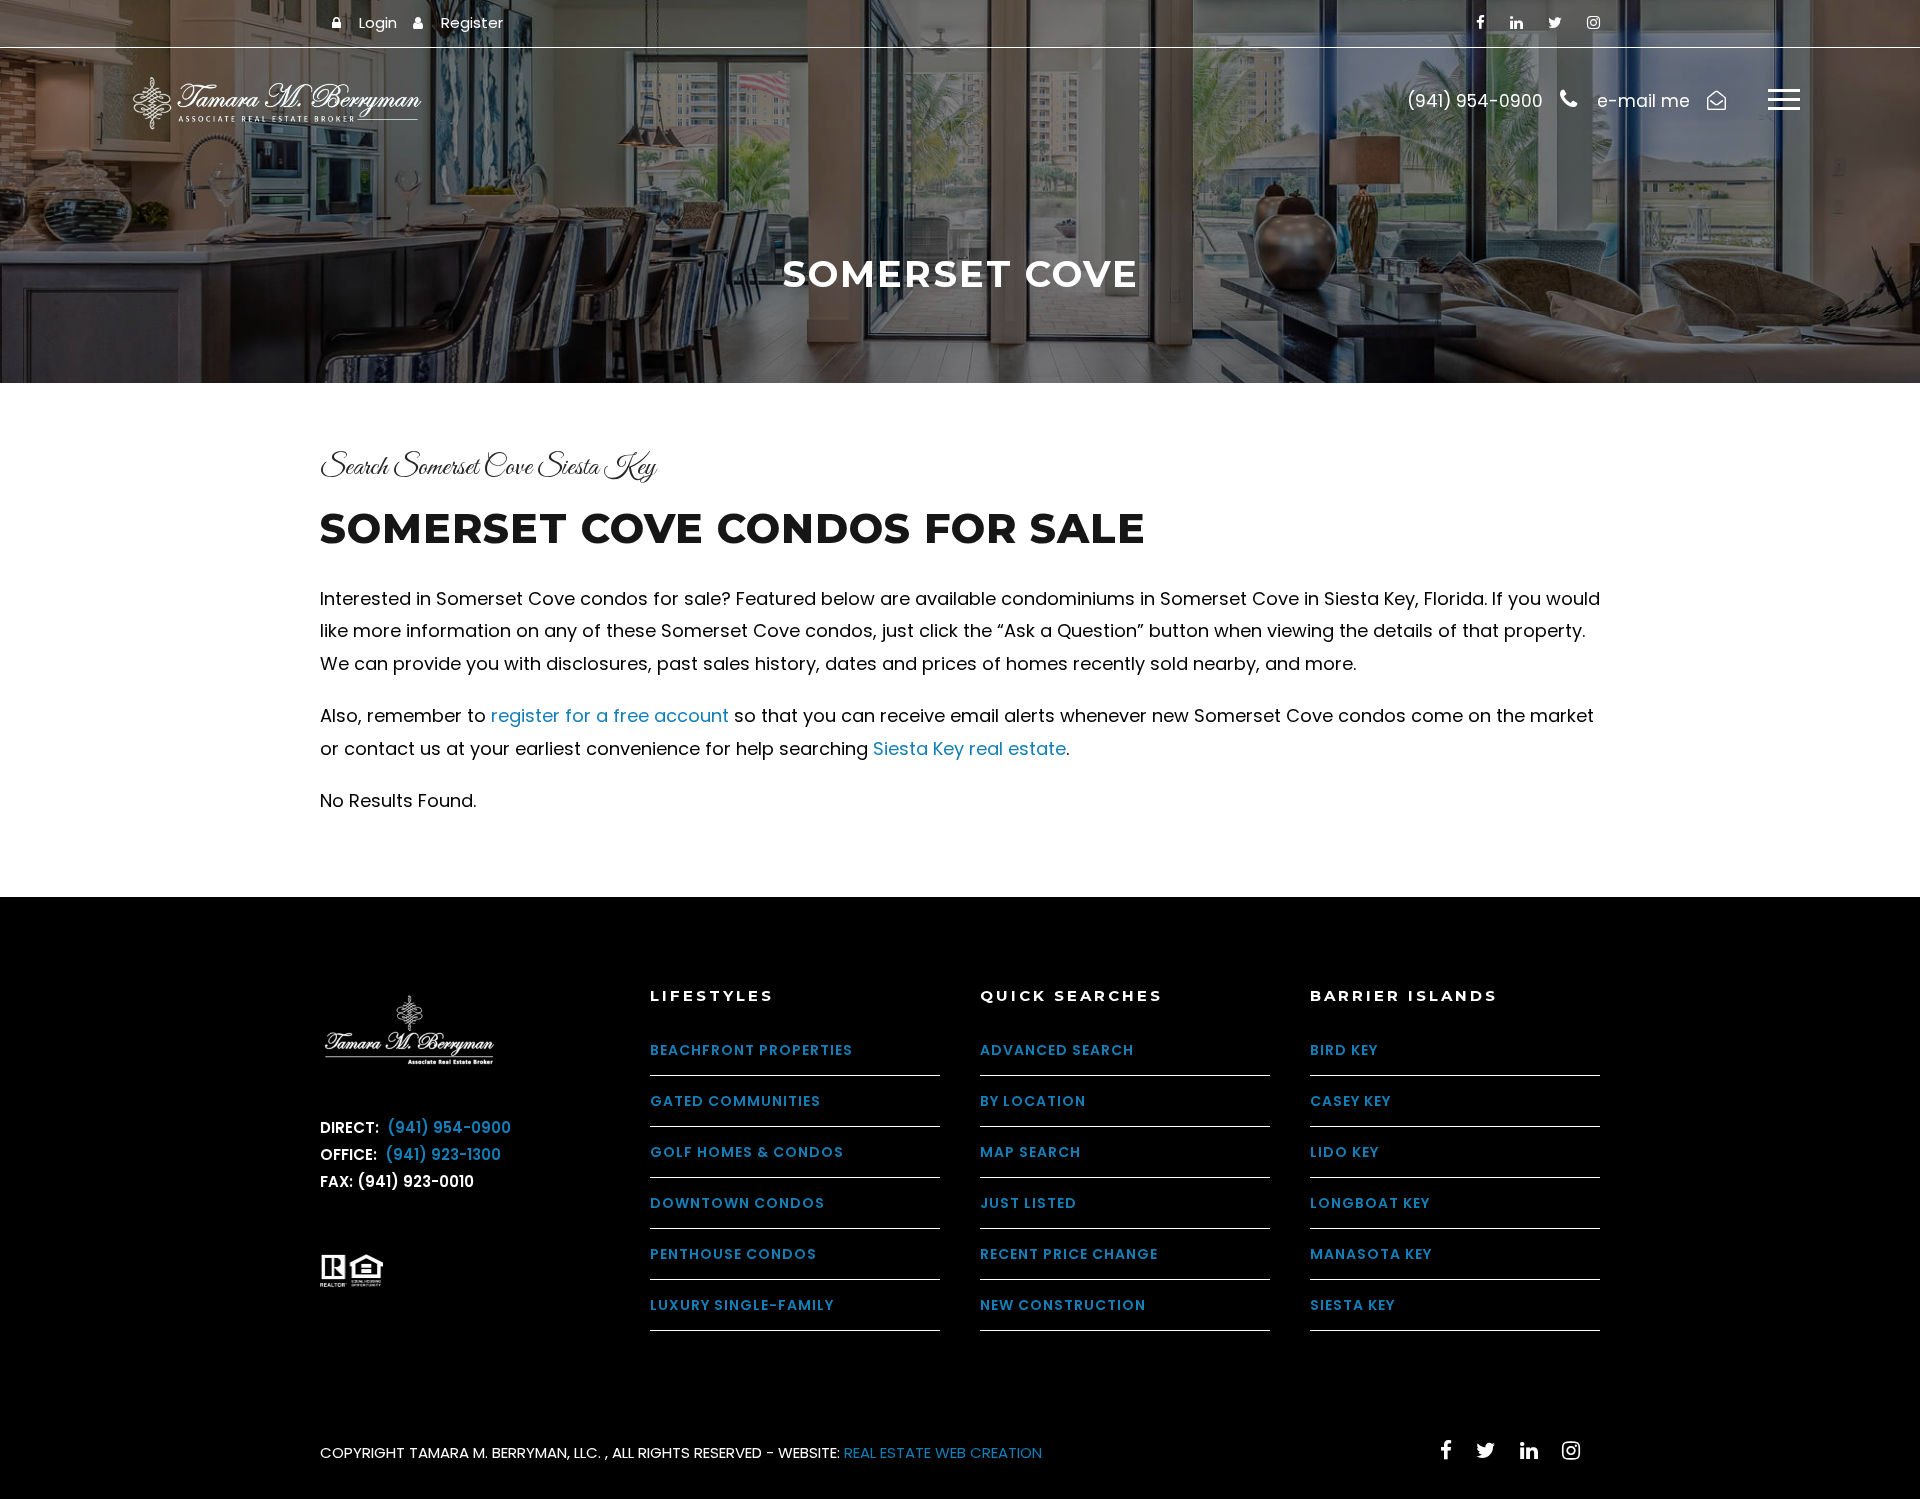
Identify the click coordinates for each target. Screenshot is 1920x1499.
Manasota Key (1371, 1254)
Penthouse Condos (733, 1254)
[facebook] (1480, 22)
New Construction (1063, 1305)
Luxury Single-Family (742, 1305)
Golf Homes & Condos (747, 1152)
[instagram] (1593, 22)
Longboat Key (1370, 1203)
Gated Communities (735, 1101)
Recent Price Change (1069, 1254)
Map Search (1030, 1152)
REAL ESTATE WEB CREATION (943, 1452)
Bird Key (1344, 1050)
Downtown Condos (737, 1203)
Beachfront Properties (751, 1050)
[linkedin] (1516, 22)
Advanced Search (1057, 1050)
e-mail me (1643, 101)
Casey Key (1350, 1101)
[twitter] (1555, 22)
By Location (1033, 1101)
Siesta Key (1352, 1305)
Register (472, 22)
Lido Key (1344, 1152)
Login (378, 22)
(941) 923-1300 (441, 1154)
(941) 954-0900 (447, 1127)
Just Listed (1028, 1203)
